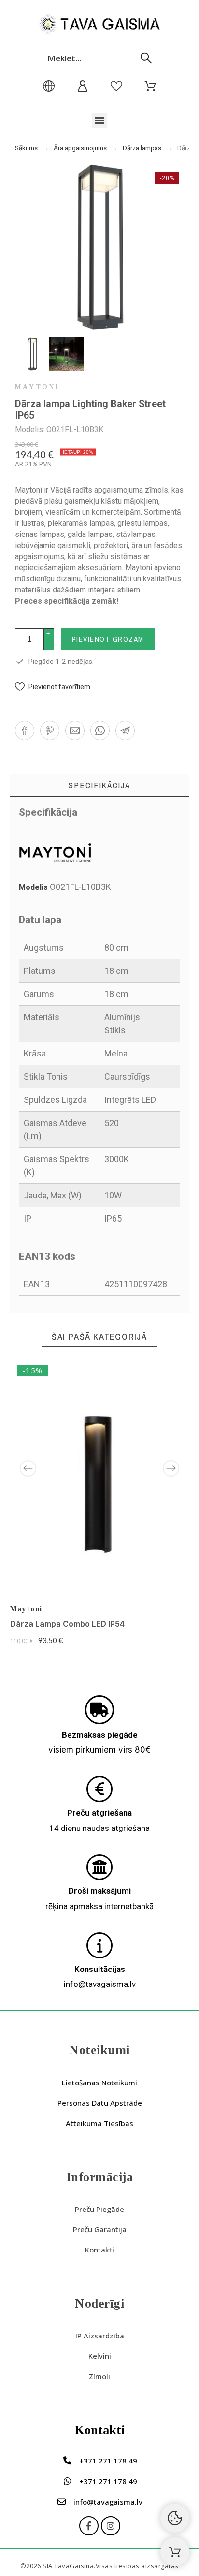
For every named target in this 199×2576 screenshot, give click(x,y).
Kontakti (99, 2250)
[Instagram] (111, 2526)
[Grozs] (175, 2552)
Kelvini (100, 2356)
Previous (28, 1468)
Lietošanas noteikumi (99, 2083)
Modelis (34, 887)
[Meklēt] (146, 58)
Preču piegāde (99, 2209)
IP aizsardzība (100, 2336)
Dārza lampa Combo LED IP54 (67, 1624)
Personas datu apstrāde (100, 2103)
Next (171, 1468)
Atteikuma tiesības (99, 2123)
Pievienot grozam (108, 639)
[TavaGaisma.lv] (99, 26)
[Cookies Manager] (175, 2518)
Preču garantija (100, 2229)
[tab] (100, 785)
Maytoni (37, 387)
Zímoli (99, 2376)
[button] (100, 120)
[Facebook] (89, 2526)
